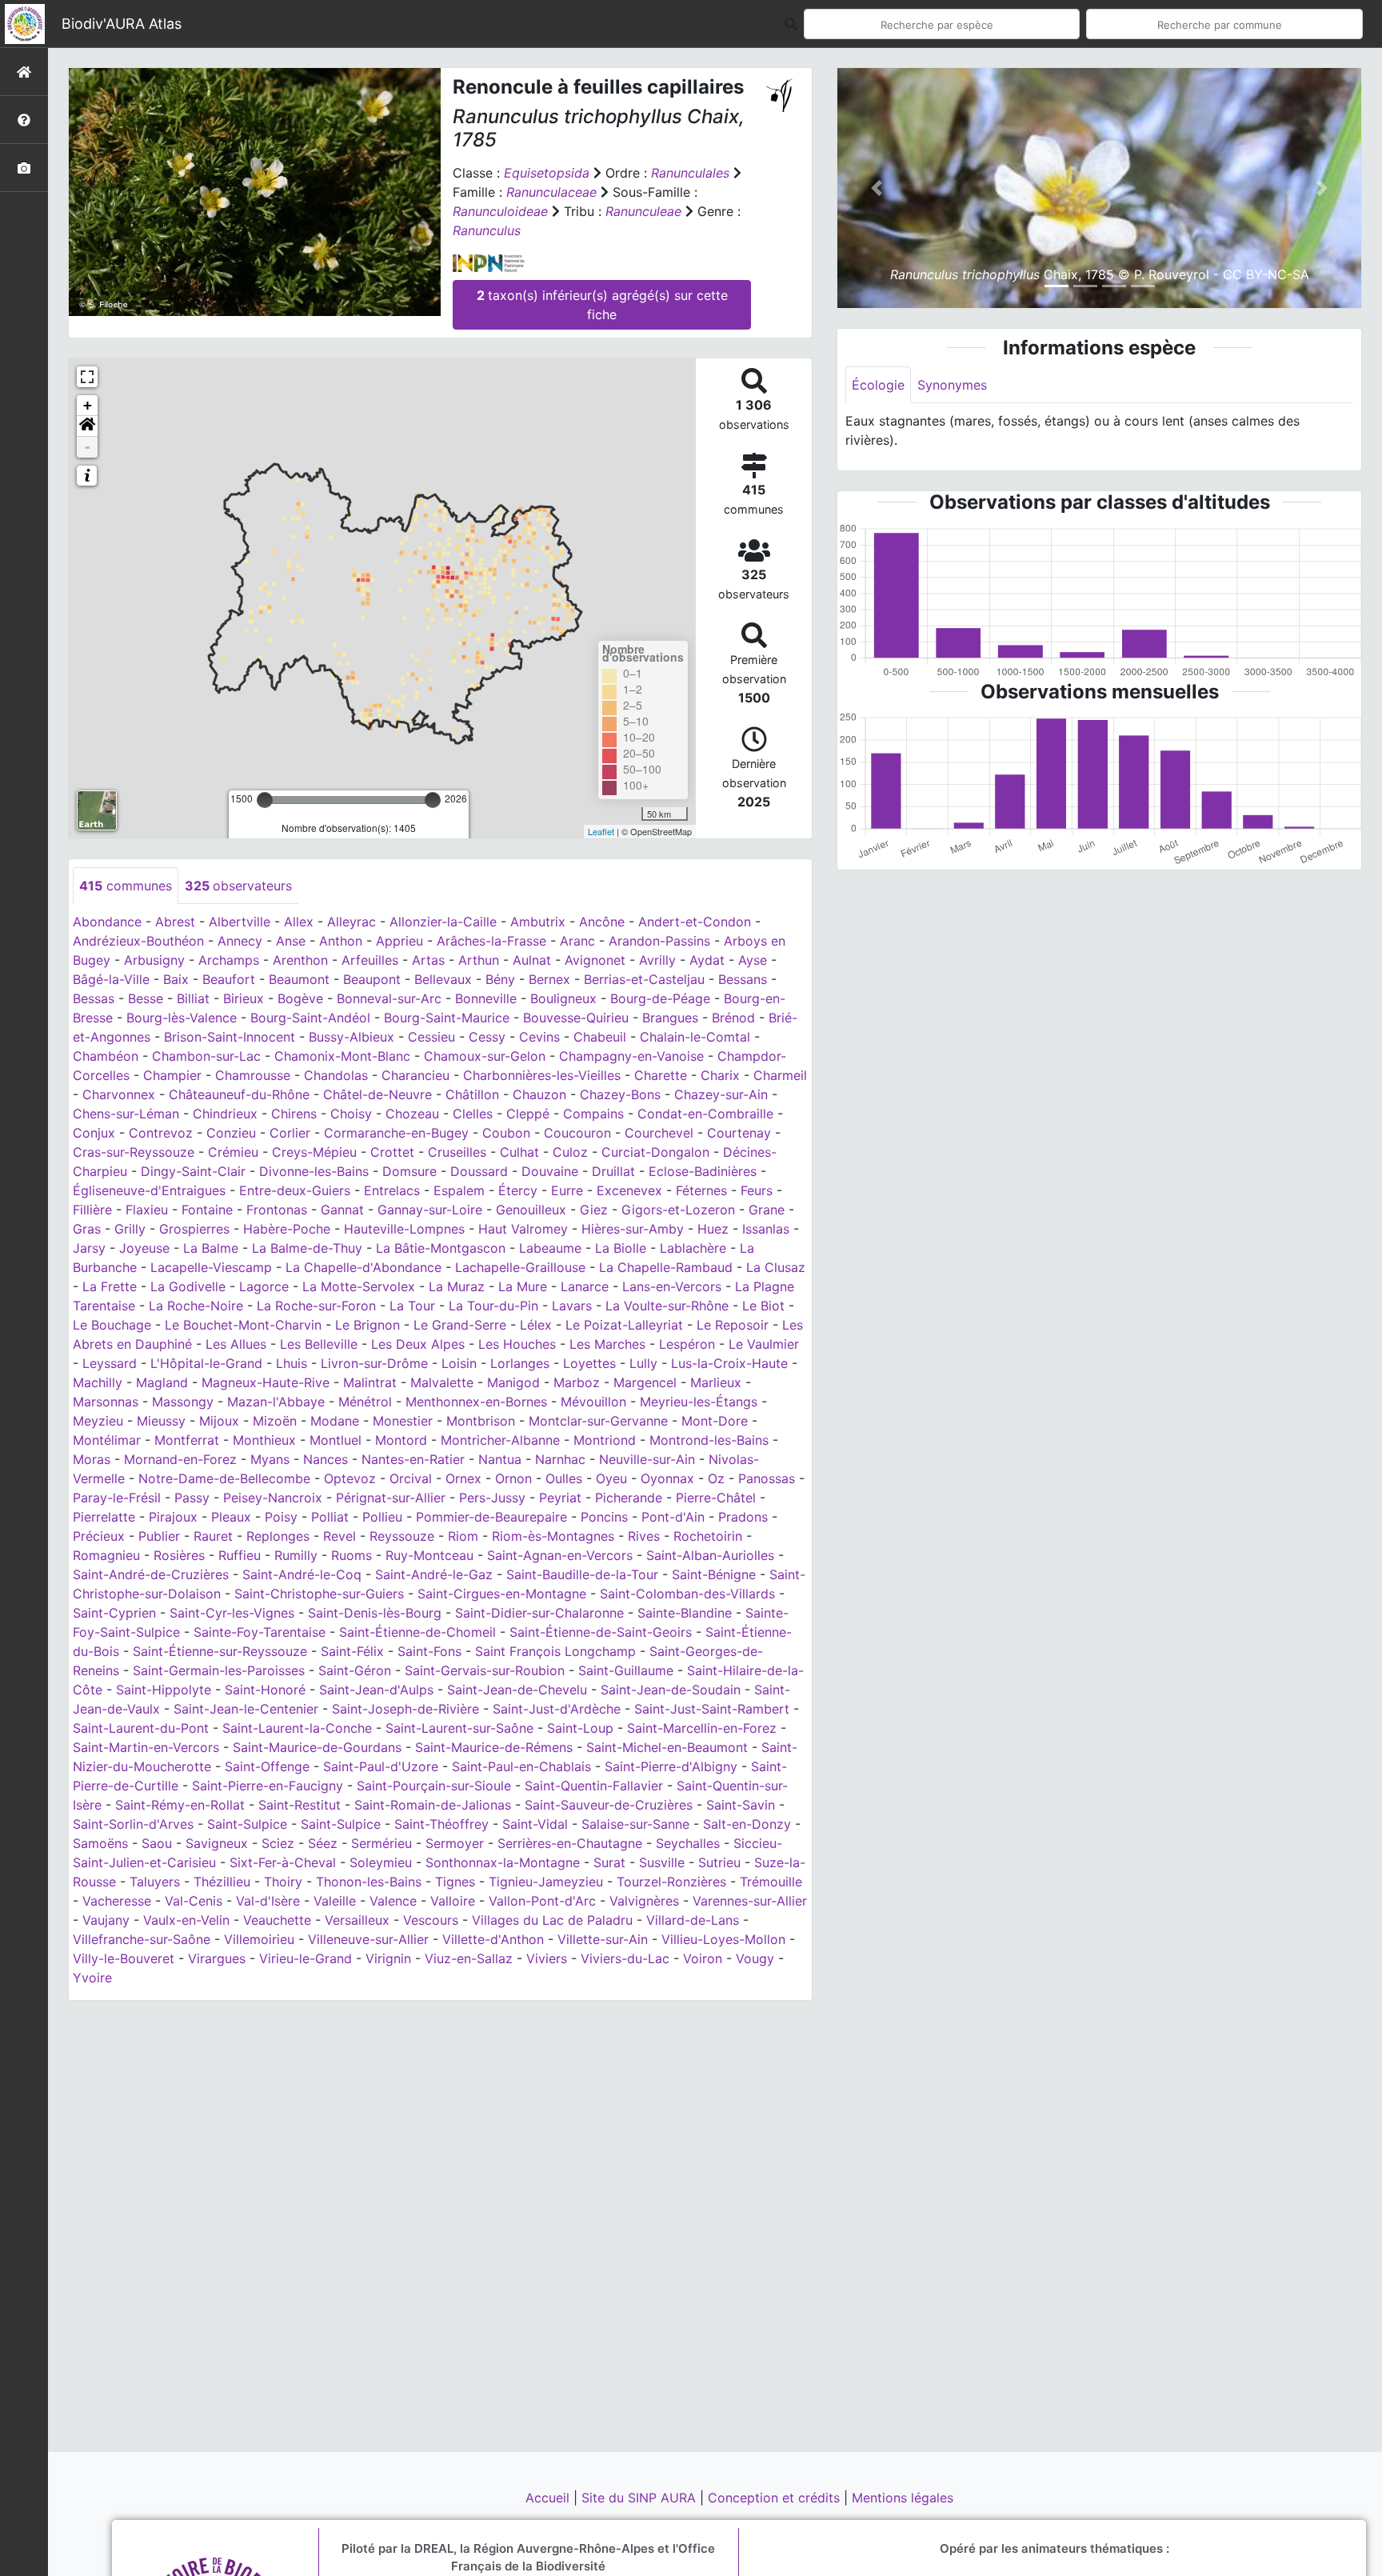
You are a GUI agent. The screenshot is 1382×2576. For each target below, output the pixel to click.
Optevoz (350, 1478)
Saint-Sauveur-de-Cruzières (609, 1805)
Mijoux (219, 1421)
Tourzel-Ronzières (671, 1882)
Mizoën (275, 1421)
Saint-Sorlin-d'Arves (133, 1824)
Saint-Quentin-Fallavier (594, 1786)
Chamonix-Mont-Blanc (342, 1056)
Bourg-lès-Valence (182, 1018)
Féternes (701, 1190)
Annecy (240, 941)
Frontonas (277, 1210)
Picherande (629, 1498)
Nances (326, 1459)
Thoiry (283, 1882)
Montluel (336, 1440)
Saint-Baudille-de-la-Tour (582, 1574)
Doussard (479, 1171)
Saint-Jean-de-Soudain (671, 1690)
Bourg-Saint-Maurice (447, 1018)
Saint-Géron (355, 1670)
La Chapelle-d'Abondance (363, 1267)
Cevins (539, 1037)
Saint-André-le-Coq (302, 1574)
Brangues (670, 1018)
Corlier (290, 1133)
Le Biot (763, 1306)
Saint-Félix (352, 1651)
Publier (159, 1536)
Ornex (463, 1478)
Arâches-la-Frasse (491, 941)
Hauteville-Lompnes (404, 1229)
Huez (713, 1229)
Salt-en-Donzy (747, 1824)
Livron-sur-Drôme (374, 1363)
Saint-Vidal (535, 1824)
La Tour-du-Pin (493, 1306)
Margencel (645, 1382)
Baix (176, 979)
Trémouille (771, 1882)
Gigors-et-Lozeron (678, 1210)
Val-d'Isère (268, 1901)
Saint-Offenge (267, 1766)
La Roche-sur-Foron (316, 1306)
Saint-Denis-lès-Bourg (375, 1613)
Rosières (179, 1555)
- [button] (88, 447)
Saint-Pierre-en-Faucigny (268, 1786)
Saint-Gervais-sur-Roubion (485, 1670)
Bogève (300, 998)
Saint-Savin (741, 1805)
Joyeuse (144, 1248)
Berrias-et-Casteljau (644, 979)
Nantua (500, 1459)
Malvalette (442, 1382)
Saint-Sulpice (247, 1824)
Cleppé (528, 1114)
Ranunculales (690, 173)
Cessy (487, 1037)
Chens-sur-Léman (126, 1114)
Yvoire (92, 1978)
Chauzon (539, 1094)
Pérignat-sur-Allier (391, 1498)
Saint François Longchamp (555, 1651)
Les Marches (607, 1344)
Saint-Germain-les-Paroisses (219, 1670)
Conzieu (231, 1133)
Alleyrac (351, 922)
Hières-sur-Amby (633, 1229)
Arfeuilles (370, 960)
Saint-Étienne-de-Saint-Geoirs (601, 1632)
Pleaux (231, 1517)
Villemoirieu (259, 1939)
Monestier (403, 1421)
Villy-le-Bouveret (124, 1958)
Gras (87, 1229)
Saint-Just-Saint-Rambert (712, 1709)
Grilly (130, 1229)
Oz (716, 1478)
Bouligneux (563, 998)
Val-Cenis (194, 1901)
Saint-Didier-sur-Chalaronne (539, 1613)
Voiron (703, 1958)
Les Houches (517, 1344)
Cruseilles (457, 1152)
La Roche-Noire (196, 1306)
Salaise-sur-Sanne (635, 1824)
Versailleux (357, 1920)
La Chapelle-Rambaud (666, 1267)
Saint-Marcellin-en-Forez (702, 1728)
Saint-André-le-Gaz (434, 1574)
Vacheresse (117, 1901)
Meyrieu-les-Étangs (699, 1402)
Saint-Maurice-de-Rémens (494, 1747)
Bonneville (486, 998)
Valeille (335, 1901)
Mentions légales (903, 2498)
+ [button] (88, 405)
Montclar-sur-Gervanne (598, 1421)
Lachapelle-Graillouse (520, 1267)
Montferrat (187, 1440)
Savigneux (217, 1843)
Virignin (388, 1958)
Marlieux (716, 1382)
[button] (87, 426)
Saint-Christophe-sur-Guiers (319, 1594)
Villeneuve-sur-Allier (368, 1939)
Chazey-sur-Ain (721, 1094)
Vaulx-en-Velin (186, 1920)
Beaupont (372, 979)
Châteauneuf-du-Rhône (239, 1094)
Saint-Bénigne (714, 1574)
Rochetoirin (708, 1536)
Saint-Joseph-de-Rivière (405, 1709)
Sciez (278, 1843)
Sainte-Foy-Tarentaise (260, 1632)
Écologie (878, 385)
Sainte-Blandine (685, 1613)
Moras (92, 1459)
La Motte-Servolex (359, 1286)
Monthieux (264, 1440)
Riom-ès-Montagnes (553, 1536)
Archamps (229, 960)
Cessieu (431, 1037)
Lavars (572, 1306)
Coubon (506, 1133)
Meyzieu (98, 1421)
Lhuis (292, 1363)
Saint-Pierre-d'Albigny (671, 1766)
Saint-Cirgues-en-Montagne (502, 1594)
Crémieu (233, 1152)
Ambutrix (538, 922)
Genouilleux (531, 1210)
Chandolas (336, 1075)
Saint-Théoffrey (441, 1824)
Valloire (453, 1901)
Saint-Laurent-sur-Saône (459, 1728)
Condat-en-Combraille (705, 1114)
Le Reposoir (733, 1325)
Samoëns (100, 1843)
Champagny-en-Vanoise (631, 1056)
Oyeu (611, 1478)
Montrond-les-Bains (709, 1440)
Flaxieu (147, 1210)
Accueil (549, 2498)
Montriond (605, 1440)
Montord (401, 1440)
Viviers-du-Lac (625, 1958)
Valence (393, 1901)
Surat (609, 1862)
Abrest (175, 922)
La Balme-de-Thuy (307, 1248)
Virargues (217, 1958)
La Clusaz (776, 1267)
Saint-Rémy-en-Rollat (180, 1805)
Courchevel (659, 1133)
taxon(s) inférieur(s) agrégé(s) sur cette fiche (602, 305)
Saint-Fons (429, 1651)
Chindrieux (225, 1114)
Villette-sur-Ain (603, 1939)
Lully (643, 1363)
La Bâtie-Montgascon (441, 1248)
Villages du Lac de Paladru (552, 1920)
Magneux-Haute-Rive (266, 1382)
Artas (428, 960)
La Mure (523, 1286)
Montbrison (481, 1421)
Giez (594, 1210)
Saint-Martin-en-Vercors (146, 1747)
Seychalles (688, 1843)
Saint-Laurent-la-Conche (297, 1728)
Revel (340, 1536)
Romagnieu (106, 1555)
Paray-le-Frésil (117, 1498)
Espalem (459, 1190)
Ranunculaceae (551, 192)
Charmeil (780, 1075)
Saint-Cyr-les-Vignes (232, 1613)
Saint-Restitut (300, 1805)
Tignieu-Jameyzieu (546, 1882)
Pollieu (382, 1517)
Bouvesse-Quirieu (576, 1018)
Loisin (459, 1363)
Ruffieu (240, 1555)
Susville (662, 1862)
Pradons (743, 1517)
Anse (291, 941)
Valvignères (644, 1901)
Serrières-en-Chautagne (570, 1843)
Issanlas (766, 1229)
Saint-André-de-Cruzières (151, 1574)
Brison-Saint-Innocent (230, 1037)
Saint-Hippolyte (164, 1690)
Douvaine (550, 1171)
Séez (323, 1843)
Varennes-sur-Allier (750, 1901)
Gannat (342, 1210)
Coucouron (577, 1133)
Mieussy (161, 1421)
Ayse (753, 960)
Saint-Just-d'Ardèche (557, 1709)
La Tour (412, 1306)
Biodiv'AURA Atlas (122, 24)
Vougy (755, 1958)
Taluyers (155, 1882)
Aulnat (532, 960)
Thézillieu (222, 1882)
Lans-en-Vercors (672, 1286)
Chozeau (412, 1114)
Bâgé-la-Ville (111, 979)
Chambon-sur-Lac (206, 1056)
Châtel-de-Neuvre (377, 1094)
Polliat (330, 1517)
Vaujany (106, 1920)
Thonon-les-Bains (369, 1882)
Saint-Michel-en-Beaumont (667, 1747)
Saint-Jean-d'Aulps (376, 1690)
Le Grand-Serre (460, 1325)
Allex (299, 922)
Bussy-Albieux (351, 1037)
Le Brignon (367, 1325)
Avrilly (657, 960)
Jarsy (89, 1248)
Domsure (409, 1171)
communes (126, 886)
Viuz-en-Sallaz (469, 1958)
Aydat (707, 960)
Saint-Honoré (265, 1690)
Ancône (602, 922)
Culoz (570, 1152)
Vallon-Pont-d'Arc (542, 1901)
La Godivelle (188, 1286)
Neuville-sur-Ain (647, 1459)
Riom (463, 1536)
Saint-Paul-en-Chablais (521, 1766)
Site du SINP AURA (641, 2498)
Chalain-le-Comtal (695, 1037)
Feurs (757, 1190)
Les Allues (236, 1344)
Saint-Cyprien (114, 1613)
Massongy (183, 1402)
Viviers (547, 1958)
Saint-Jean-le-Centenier (246, 1709)
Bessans (743, 979)
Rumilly (296, 1555)
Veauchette (277, 1920)
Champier (172, 1075)
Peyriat (560, 1498)
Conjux (94, 1133)
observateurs (238, 886)
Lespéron (687, 1344)
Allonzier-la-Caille (443, 922)
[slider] (265, 800)
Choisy (351, 1114)
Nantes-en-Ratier (413, 1459)
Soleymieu (381, 1862)
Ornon (513, 1478)
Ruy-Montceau (429, 1555)
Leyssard (110, 1363)
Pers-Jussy (492, 1498)
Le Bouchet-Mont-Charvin (243, 1325)
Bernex (549, 979)
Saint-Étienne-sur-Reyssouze (220, 1651)
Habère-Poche (287, 1229)
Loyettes (589, 1363)
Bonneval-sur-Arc (389, 998)
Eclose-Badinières (703, 1171)
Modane (335, 1421)
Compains (593, 1114)
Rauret (213, 1536)
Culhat (519, 1152)
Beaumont (299, 979)
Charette (661, 1075)
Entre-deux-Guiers (295, 1190)
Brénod (733, 1018)
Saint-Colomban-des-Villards (687, 1594)
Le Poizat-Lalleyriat (624, 1325)
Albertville (240, 922)
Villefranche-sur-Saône (142, 1939)
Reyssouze (402, 1536)
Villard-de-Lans (693, 1920)
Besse (146, 998)
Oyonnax (667, 1478)
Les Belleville (319, 1344)
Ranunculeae (643, 211)
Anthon (341, 941)
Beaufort (229, 979)
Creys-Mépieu (314, 1152)
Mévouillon (593, 1402)
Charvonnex (119, 1094)
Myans (270, 1459)
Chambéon (106, 1056)
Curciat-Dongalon (655, 1152)
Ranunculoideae (500, 211)
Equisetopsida (547, 173)
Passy (192, 1498)
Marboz (577, 1382)
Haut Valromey (523, 1229)
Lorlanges (520, 1363)
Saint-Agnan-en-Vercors (560, 1555)
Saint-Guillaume (626, 1670)
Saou (157, 1843)
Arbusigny (154, 960)
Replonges (278, 1536)
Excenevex (629, 1190)
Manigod (513, 1382)
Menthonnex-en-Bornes (476, 1402)
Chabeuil (600, 1037)
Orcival (411, 1478)
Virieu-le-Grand (306, 1958)
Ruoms (351, 1555)
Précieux (99, 1536)
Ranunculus (487, 230)
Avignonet (595, 960)
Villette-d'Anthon (493, 1939)
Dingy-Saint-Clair (193, 1171)
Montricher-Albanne (500, 1440)
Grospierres (194, 1229)
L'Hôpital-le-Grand (206, 1363)
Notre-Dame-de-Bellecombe (224, 1478)
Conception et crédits (776, 2498)
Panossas (767, 1478)
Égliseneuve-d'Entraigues (149, 1190)
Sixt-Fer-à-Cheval (283, 1862)
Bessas (94, 998)
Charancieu (415, 1075)
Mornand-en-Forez (180, 1459)
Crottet (392, 1152)
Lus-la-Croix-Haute (729, 1363)
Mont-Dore (715, 1421)
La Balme (211, 1248)
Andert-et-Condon (695, 922)
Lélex (536, 1325)
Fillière (92, 1210)
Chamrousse (253, 1075)
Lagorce (264, 1286)
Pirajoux (173, 1517)
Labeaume (550, 1248)
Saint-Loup (580, 1728)
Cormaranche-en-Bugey (396, 1133)
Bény (500, 979)
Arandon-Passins (659, 941)
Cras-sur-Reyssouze (134, 1152)
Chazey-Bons (620, 1094)
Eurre (567, 1190)
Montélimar (107, 1440)
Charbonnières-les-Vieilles (542, 1075)
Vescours (431, 1920)
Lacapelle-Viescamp (211, 1267)
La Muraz (457, 1286)
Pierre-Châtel (716, 1498)
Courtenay (739, 1133)
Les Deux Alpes (418, 1344)
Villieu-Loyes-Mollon (723, 1939)
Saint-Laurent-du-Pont (141, 1728)
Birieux (244, 998)
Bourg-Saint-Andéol (310, 1018)
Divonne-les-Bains (314, 1171)
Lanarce (585, 1286)
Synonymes (952, 385)
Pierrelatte (104, 1517)
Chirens (294, 1114)
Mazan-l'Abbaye (276, 1402)
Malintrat (370, 1382)
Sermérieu (381, 1843)
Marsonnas (106, 1402)
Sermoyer (455, 1843)
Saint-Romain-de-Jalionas (433, 1805)
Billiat (193, 998)
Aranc (577, 941)
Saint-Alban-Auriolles (710, 1555)
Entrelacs (392, 1190)
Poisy (281, 1517)
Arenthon (300, 960)
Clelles (473, 1114)
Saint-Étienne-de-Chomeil (417, 1632)
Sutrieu (719, 1862)
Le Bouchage (112, 1325)
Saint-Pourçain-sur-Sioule (434, 1786)
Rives (644, 1536)
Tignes (455, 1882)
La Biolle (621, 1248)
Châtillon (472, 1094)
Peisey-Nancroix (273, 1498)
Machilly (98, 1382)
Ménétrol (365, 1402)
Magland (162, 1382)
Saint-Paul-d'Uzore (381, 1766)
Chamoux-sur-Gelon (485, 1056)
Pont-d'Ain (673, 1517)
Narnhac (560, 1459)
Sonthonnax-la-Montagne (503, 1862)
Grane (767, 1210)
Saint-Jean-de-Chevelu (517, 1690)
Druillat (613, 1171)
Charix (720, 1075)
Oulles (564, 1478)
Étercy (518, 1190)
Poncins (604, 1517)
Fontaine (207, 1210)
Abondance (107, 922)
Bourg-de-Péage (660, 998)
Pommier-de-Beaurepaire (491, 1517)
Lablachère (693, 1248)
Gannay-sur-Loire (430, 1210)
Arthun (479, 960)
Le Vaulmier (764, 1344)
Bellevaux (443, 979)
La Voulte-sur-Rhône (667, 1306)
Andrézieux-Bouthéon (138, 941)
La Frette (110, 1286)
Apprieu (399, 941)
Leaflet (601, 831)
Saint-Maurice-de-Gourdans (317, 1747)
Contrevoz (161, 1133)
